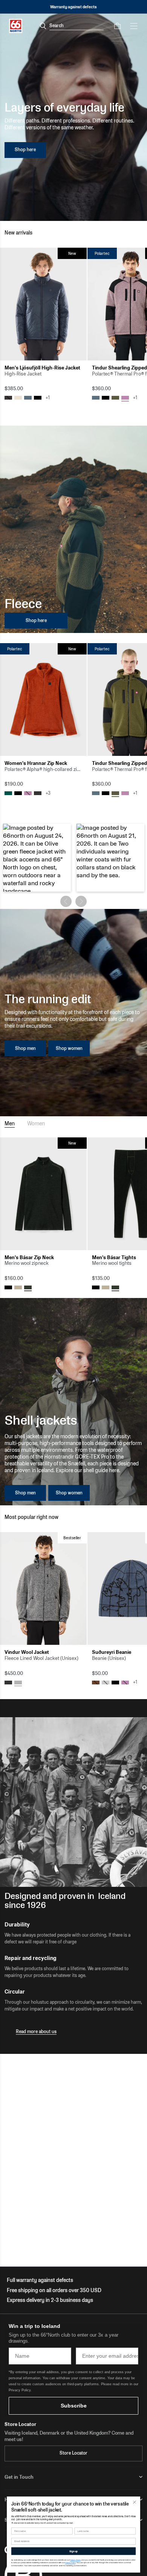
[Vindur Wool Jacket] (43, 1588)
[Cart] (117, 26)
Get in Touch (19, 2477)
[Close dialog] (135, 2502)
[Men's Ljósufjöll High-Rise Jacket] (43, 304)
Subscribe (74, 2406)
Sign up (73, 2551)
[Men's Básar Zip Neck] (43, 1194)
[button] (37, 858)
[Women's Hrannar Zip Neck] (43, 700)
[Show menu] (134, 26)
